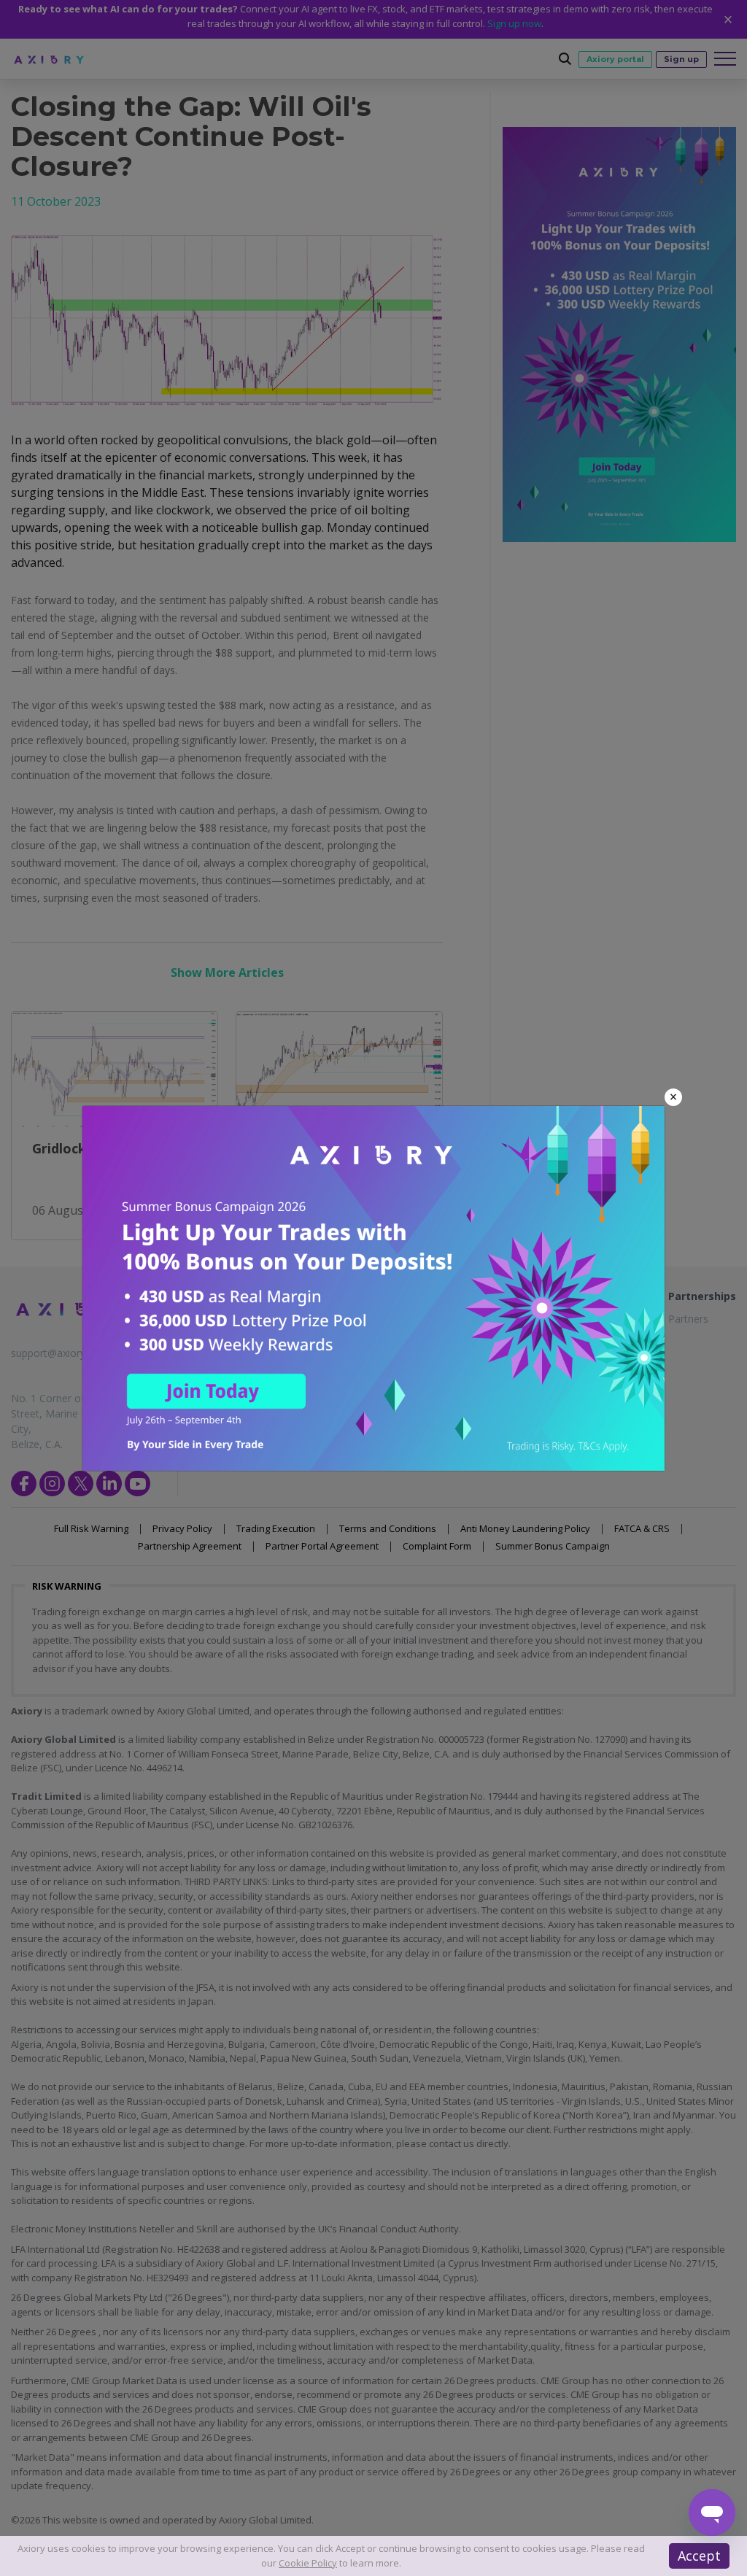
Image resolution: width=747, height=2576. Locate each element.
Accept (699, 2556)
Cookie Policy (308, 2563)
